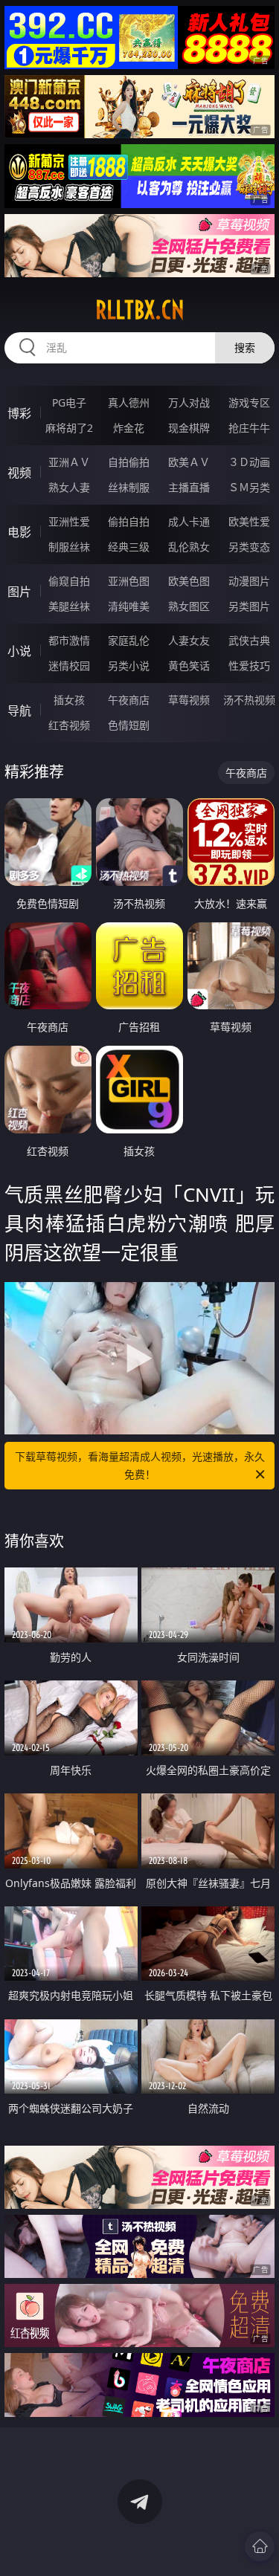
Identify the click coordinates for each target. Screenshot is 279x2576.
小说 (19, 651)
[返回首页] (260, 2546)
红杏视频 (69, 725)
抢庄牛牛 (249, 428)
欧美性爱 (249, 521)
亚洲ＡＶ (69, 462)
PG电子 (69, 402)
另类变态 (249, 547)
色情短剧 (129, 725)
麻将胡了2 (69, 428)
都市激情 (69, 640)
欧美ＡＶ (189, 462)
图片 (19, 592)
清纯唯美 (129, 606)
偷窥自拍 (69, 581)
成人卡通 (189, 521)
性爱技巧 (249, 666)
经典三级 (129, 547)
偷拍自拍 (129, 521)
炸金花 (129, 428)
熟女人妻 (69, 487)
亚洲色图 (129, 581)
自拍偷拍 (129, 462)
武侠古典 (249, 640)
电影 (19, 532)
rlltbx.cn (140, 310)
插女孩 (69, 700)
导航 (19, 711)
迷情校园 (69, 666)
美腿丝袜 (69, 606)
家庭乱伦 (129, 640)
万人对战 (189, 402)
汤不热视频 (249, 700)
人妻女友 (189, 640)
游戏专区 (249, 402)
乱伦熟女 (189, 547)
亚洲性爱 (69, 521)
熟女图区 (189, 606)
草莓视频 (189, 700)
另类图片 (249, 606)
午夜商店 (129, 700)
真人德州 (129, 402)
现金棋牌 (189, 428)
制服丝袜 (69, 547)
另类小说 (129, 666)
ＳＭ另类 (249, 487)
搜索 (245, 347)
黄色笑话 (189, 666)
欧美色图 (189, 581)
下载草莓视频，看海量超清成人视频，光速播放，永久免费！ (140, 1465)
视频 (19, 473)
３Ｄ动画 (249, 462)
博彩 (19, 413)
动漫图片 (249, 581)
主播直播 (189, 487)
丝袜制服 (129, 487)
